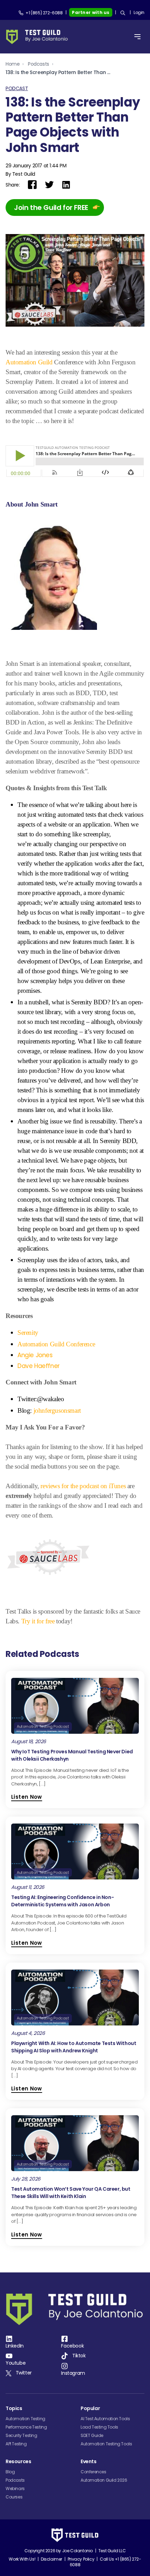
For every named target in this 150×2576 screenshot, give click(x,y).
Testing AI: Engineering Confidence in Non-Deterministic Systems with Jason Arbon (62, 1901)
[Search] (123, 13)
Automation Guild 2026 (104, 2480)
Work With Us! (22, 2559)
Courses (14, 2497)
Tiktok (79, 2356)
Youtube (16, 2363)
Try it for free (38, 1621)
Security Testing (21, 2435)
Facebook (72, 2346)
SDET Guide (92, 2435)
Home (13, 64)
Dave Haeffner (39, 1366)
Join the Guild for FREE (51, 208)
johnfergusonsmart (57, 1410)
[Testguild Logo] (39, 37)
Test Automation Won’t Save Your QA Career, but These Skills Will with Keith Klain (71, 2193)
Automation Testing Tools (106, 2444)
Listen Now (27, 1797)
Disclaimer (51, 2559)
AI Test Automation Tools (105, 2419)
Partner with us (91, 12)
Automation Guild (29, 362)
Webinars (15, 2488)
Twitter (24, 2373)
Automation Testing (25, 2419)
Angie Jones (35, 1355)
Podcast (17, 88)
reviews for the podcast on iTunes (84, 1486)
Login (139, 12)
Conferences (93, 2472)
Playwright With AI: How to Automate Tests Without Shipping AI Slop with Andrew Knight (74, 2047)
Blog (10, 2472)
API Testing (16, 2444)
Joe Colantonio (77, 2551)
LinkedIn (15, 2346)
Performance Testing (26, 2427)
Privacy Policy (81, 2559)
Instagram (73, 2373)
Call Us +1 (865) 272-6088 (106, 2562)
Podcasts (39, 64)
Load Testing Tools (99, 2427)
